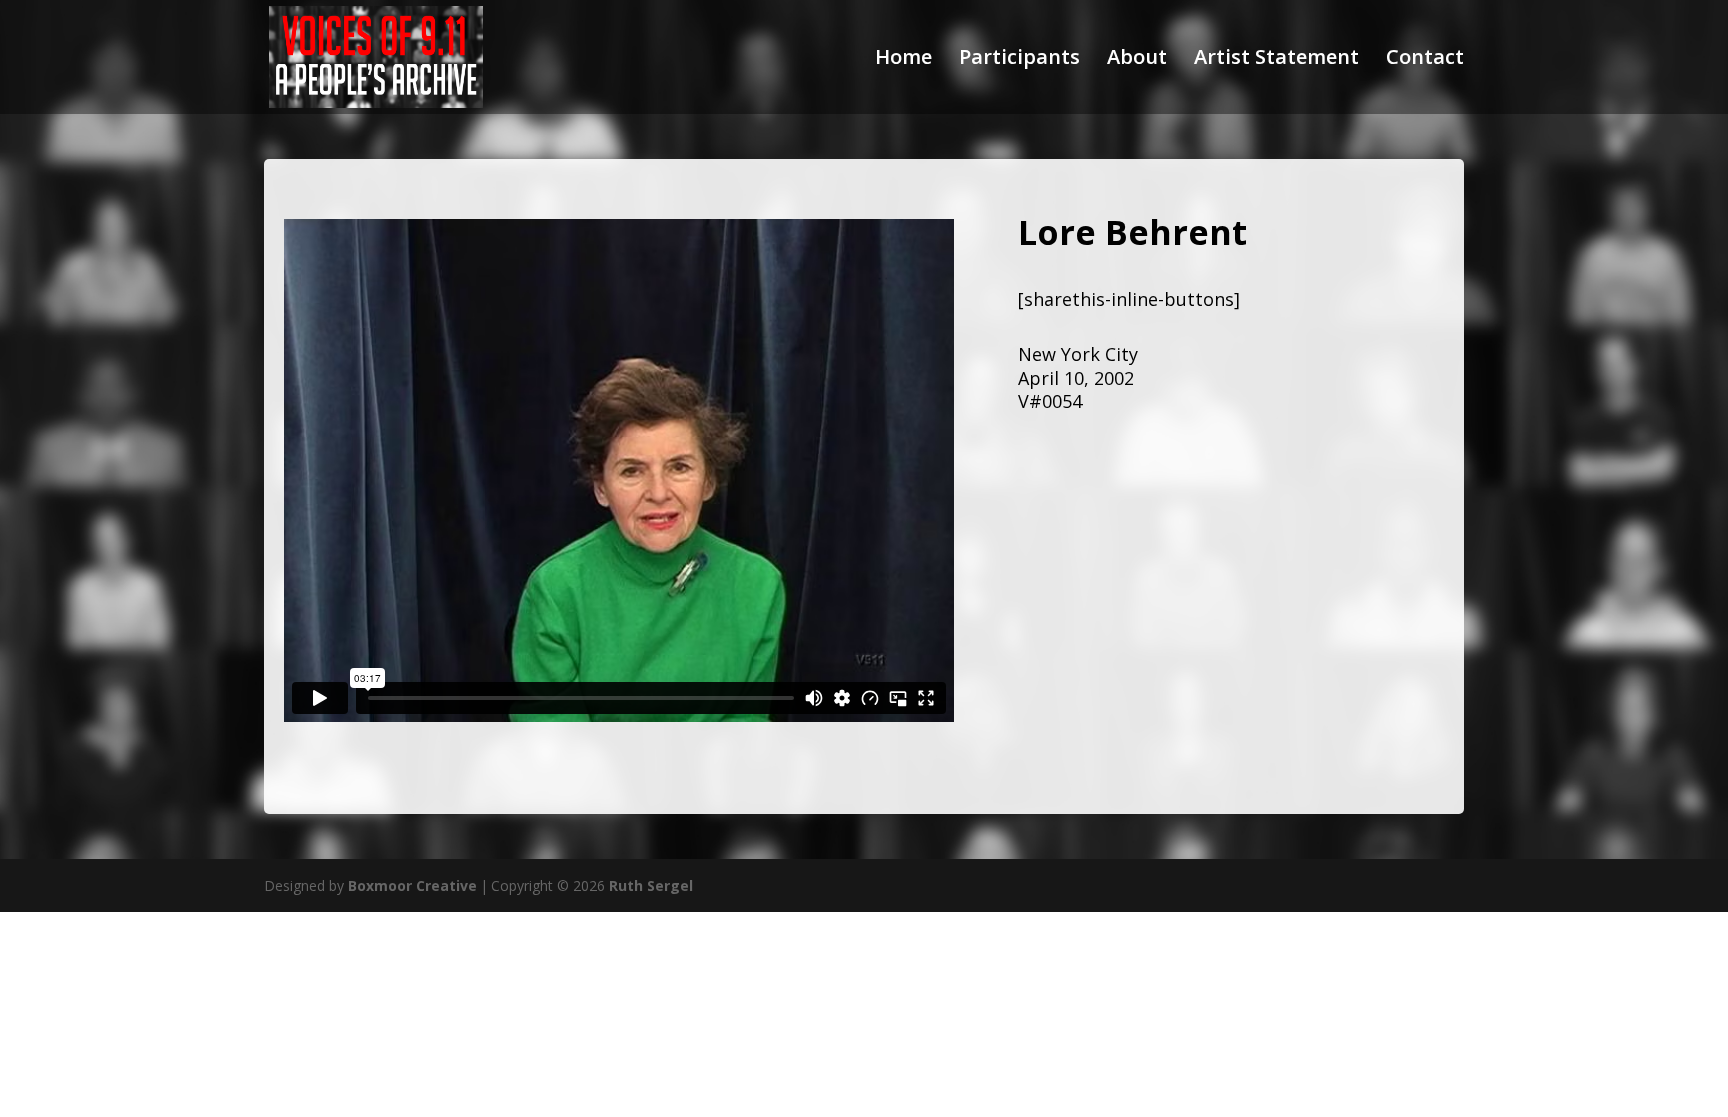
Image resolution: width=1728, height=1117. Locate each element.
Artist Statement (1276, 60)
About (1137, 60)
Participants (1019, 60)
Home (903, 60)
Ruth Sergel (651, 885)
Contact (1425, 60)
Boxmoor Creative (412, 885)
